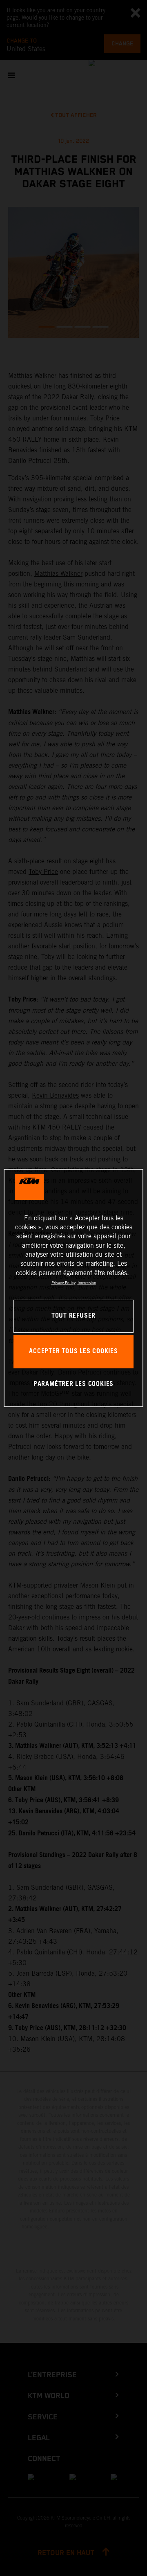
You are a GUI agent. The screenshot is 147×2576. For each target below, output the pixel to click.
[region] (73, 1288)
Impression (87, 1283)
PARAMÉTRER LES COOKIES (73, 1384)
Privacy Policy (63, 1283)
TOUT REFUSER (73, 1316)
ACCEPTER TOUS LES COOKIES (73, 1351)
